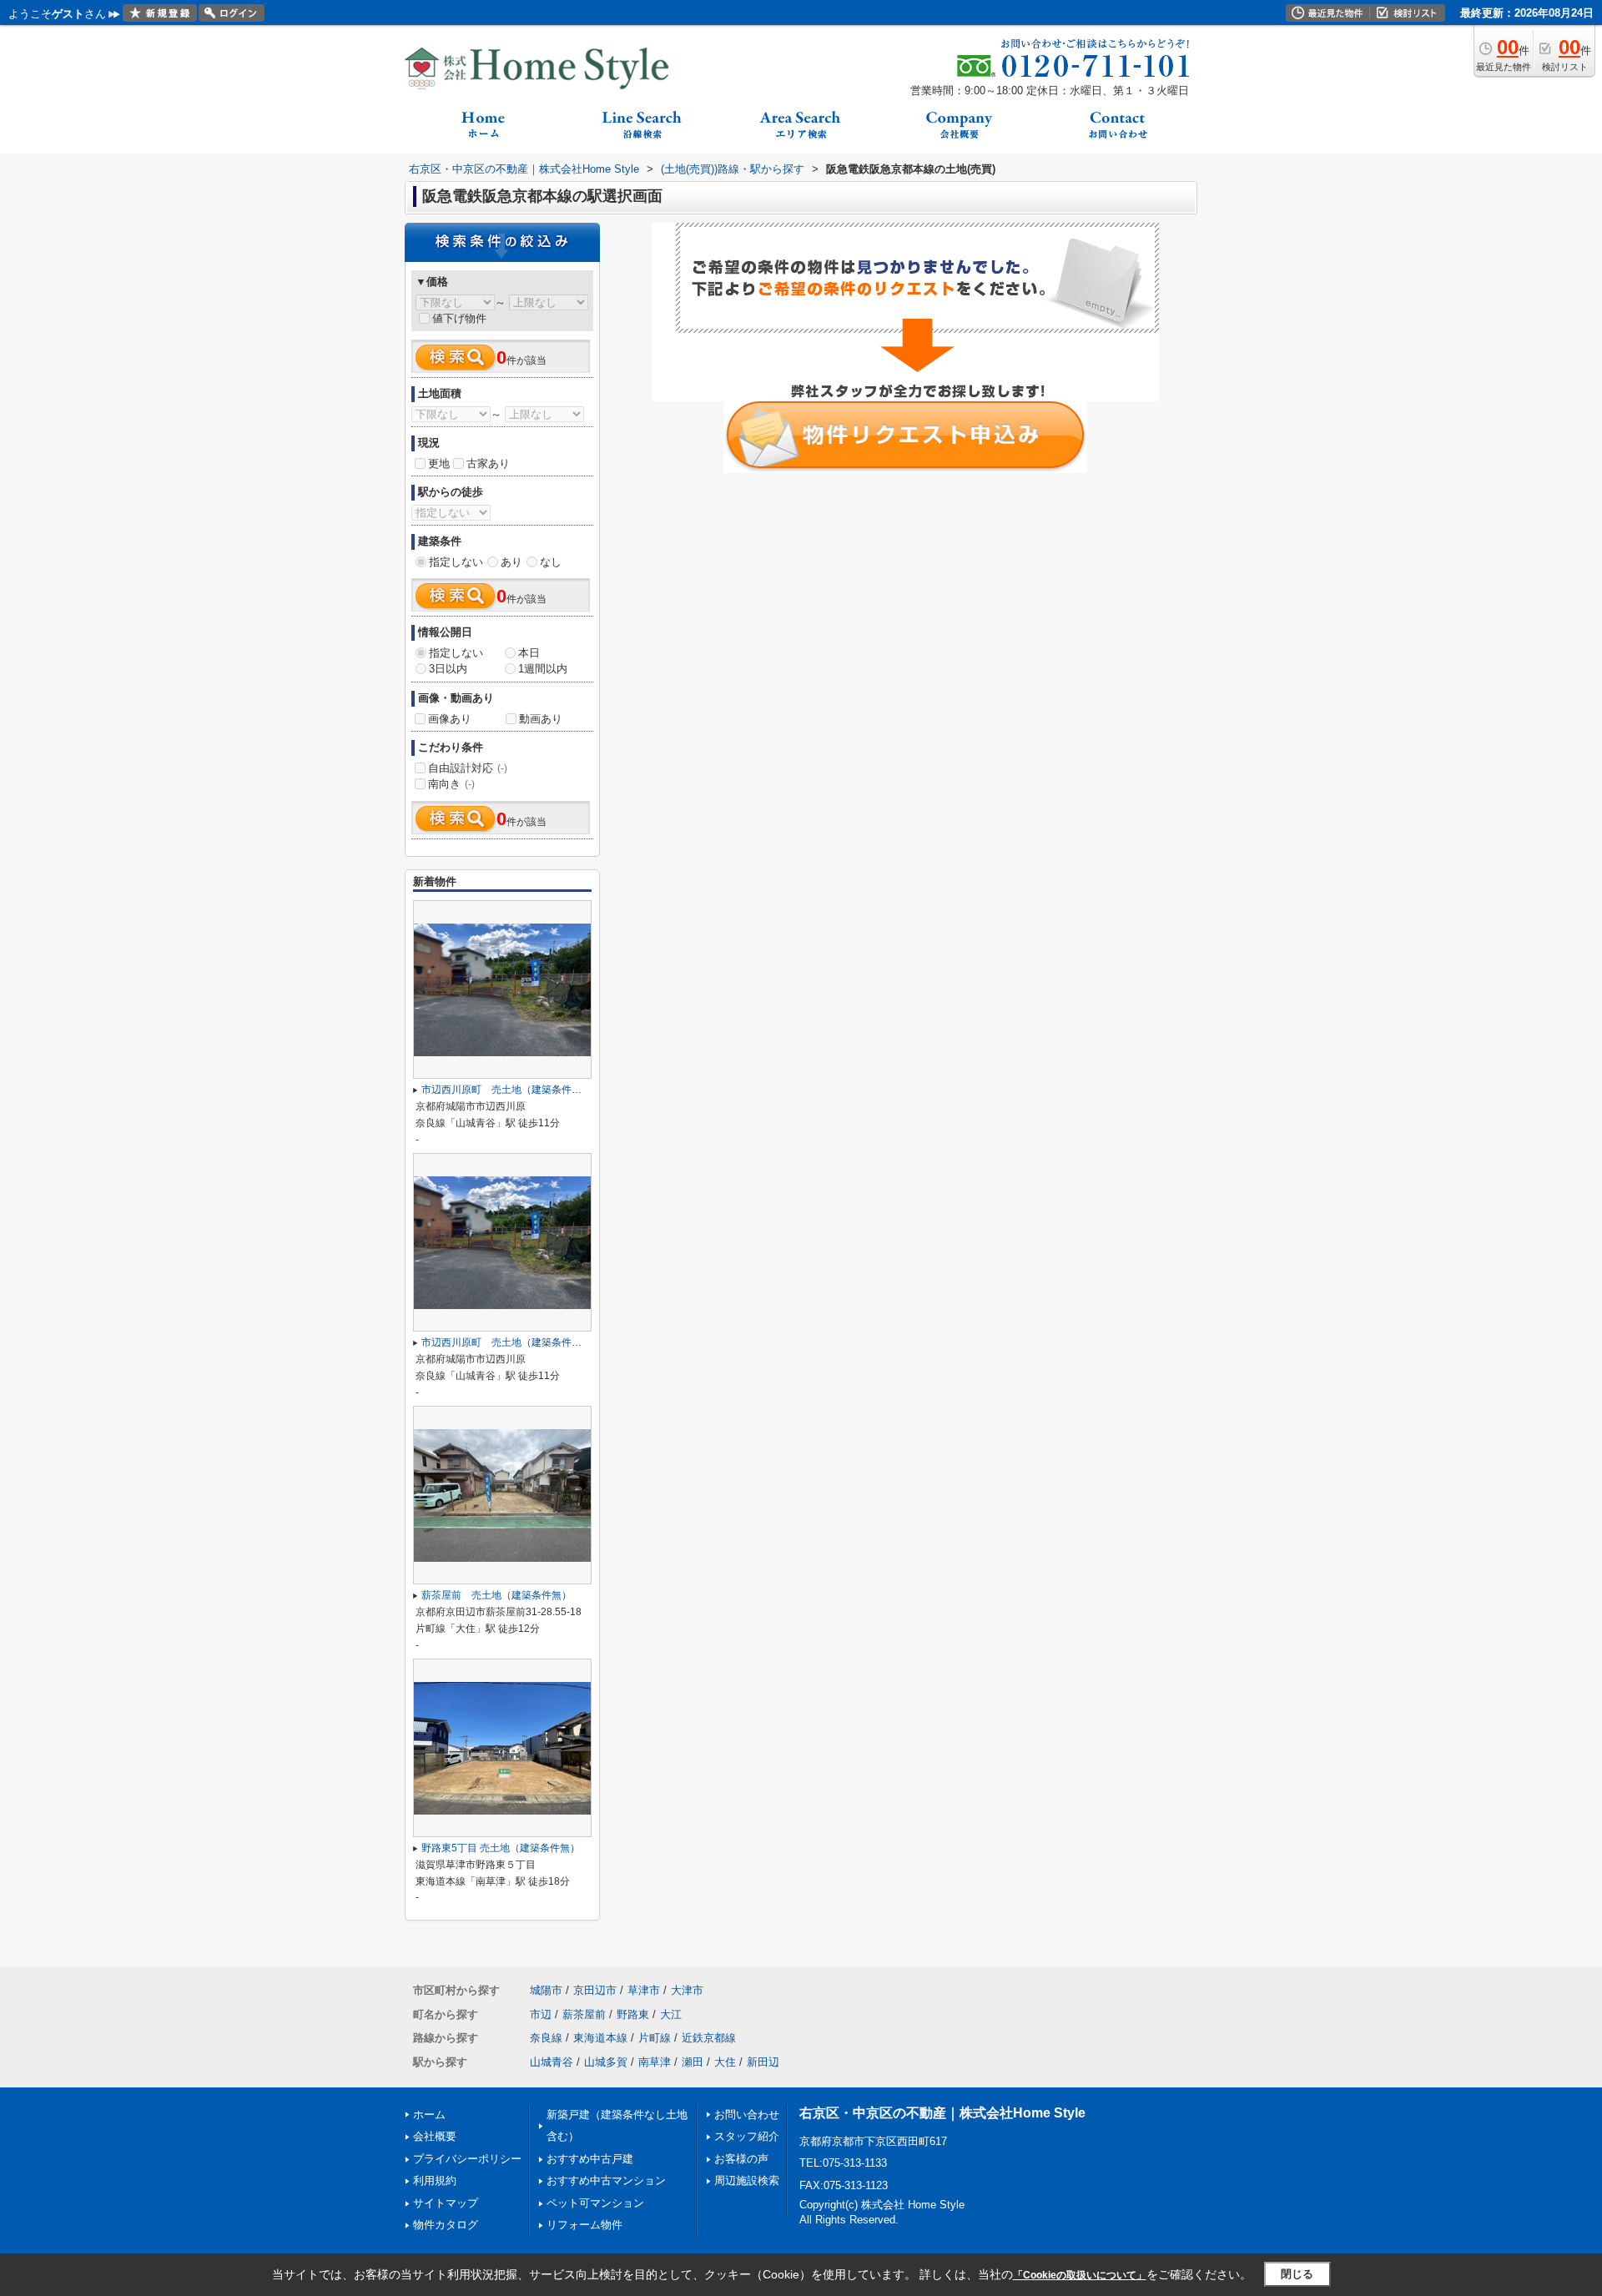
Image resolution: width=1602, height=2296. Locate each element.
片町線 (655, 2038)
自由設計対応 (468, 768)
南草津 (655, 2062)
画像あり (450, 719)
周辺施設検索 (747, 2180)
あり (511, 562)
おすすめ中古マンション (606, 2180)
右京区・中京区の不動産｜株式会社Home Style (942, 2113)
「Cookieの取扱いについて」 (1080, 2275)
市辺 (541, 2014)
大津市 (687, 1990)
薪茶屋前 (584, 2014)
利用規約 (435, 2180)
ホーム (429, 2115)
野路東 (633, 2014)
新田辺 (763, 2062)
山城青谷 (552, 2062)
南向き (451, 784)
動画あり (541, 719)
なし (551, 562)
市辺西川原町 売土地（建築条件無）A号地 (520, 1342)
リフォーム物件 (584, 2225)
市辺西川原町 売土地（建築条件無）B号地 (520, 1090)
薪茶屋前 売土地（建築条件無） (496, 1595)
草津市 (644, 1990)
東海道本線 (600, 2038)
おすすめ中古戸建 (590, 2159)
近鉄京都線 (709, 2038)
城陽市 (546, 1990)
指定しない (456, 562)
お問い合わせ (747, 2115)
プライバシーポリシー (467, 2159)
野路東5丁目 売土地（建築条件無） (501, 1848)
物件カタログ (446, 2225)
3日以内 (448, 669)
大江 (671, 2014)
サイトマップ (446, 2203)
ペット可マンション (595, 2203)
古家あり (488, 463)
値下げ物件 (459, 318)
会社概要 (435, 2136)
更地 (439, 463)
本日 (529, 653)
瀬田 (693, 2062)
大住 (725, 2062)
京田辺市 (595, 1990)
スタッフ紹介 (747, 2136)
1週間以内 (543, 669)
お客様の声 (741, 2159)
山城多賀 (606, 2062)
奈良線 (546, 2038)
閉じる (1297, 2274)
